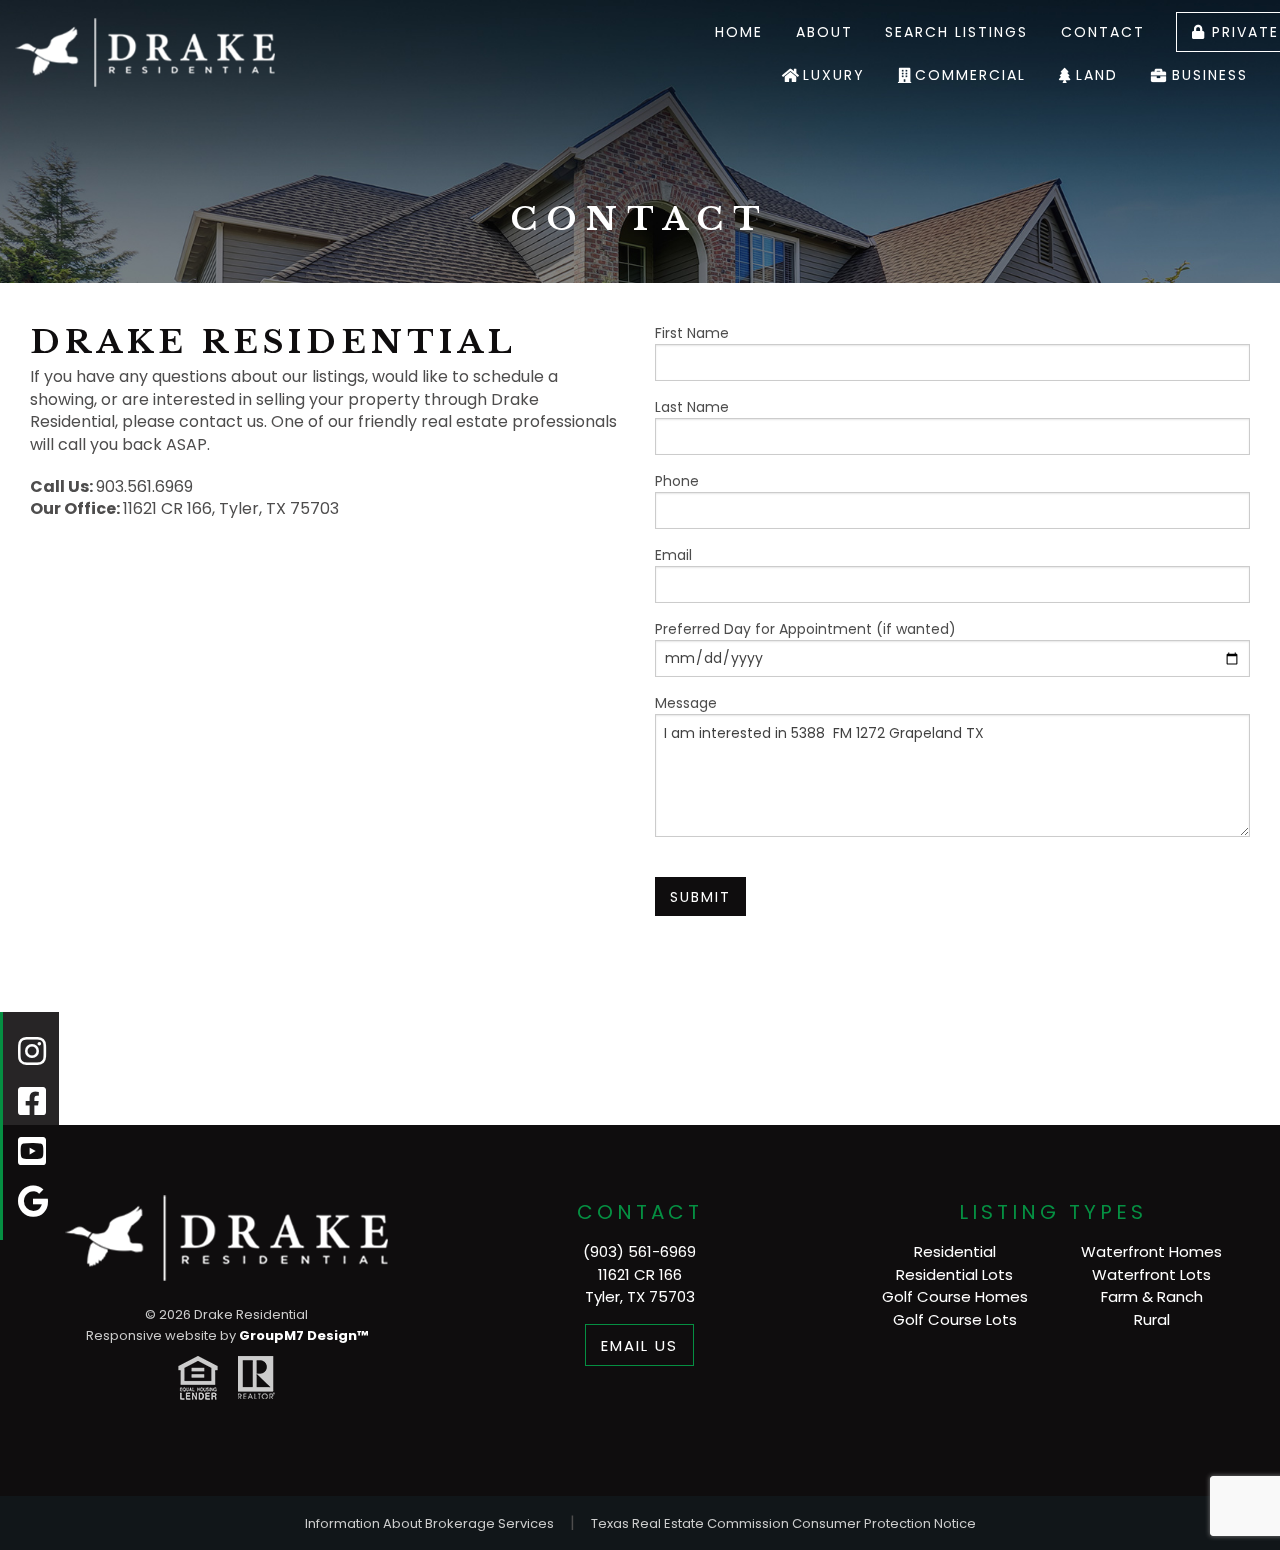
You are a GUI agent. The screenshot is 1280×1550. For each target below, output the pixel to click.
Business (1210, 75)
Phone (677, 481)
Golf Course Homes (955, 1296)
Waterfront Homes (1151, 1251)
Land (1097, 75)
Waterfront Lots (1151, 1274)
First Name (692, 333)
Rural (1152, 1319)
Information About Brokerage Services (429, 1523)
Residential (955, 1251)
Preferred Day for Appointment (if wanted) (805, 629)
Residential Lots (954, 1274)
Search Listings (956, 32)
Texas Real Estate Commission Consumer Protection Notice (783, 1523)
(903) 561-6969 (639, 1251)
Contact (1103, 32)
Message (686, 703)
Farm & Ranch (1152, 1296)
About (824, 32)
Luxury (834, 75)
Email (673, 555)
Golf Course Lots (955, 1319)
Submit (700, 897)
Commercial (970, 75)
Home (739, 32)
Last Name (692, 407)
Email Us (639, 1345)
